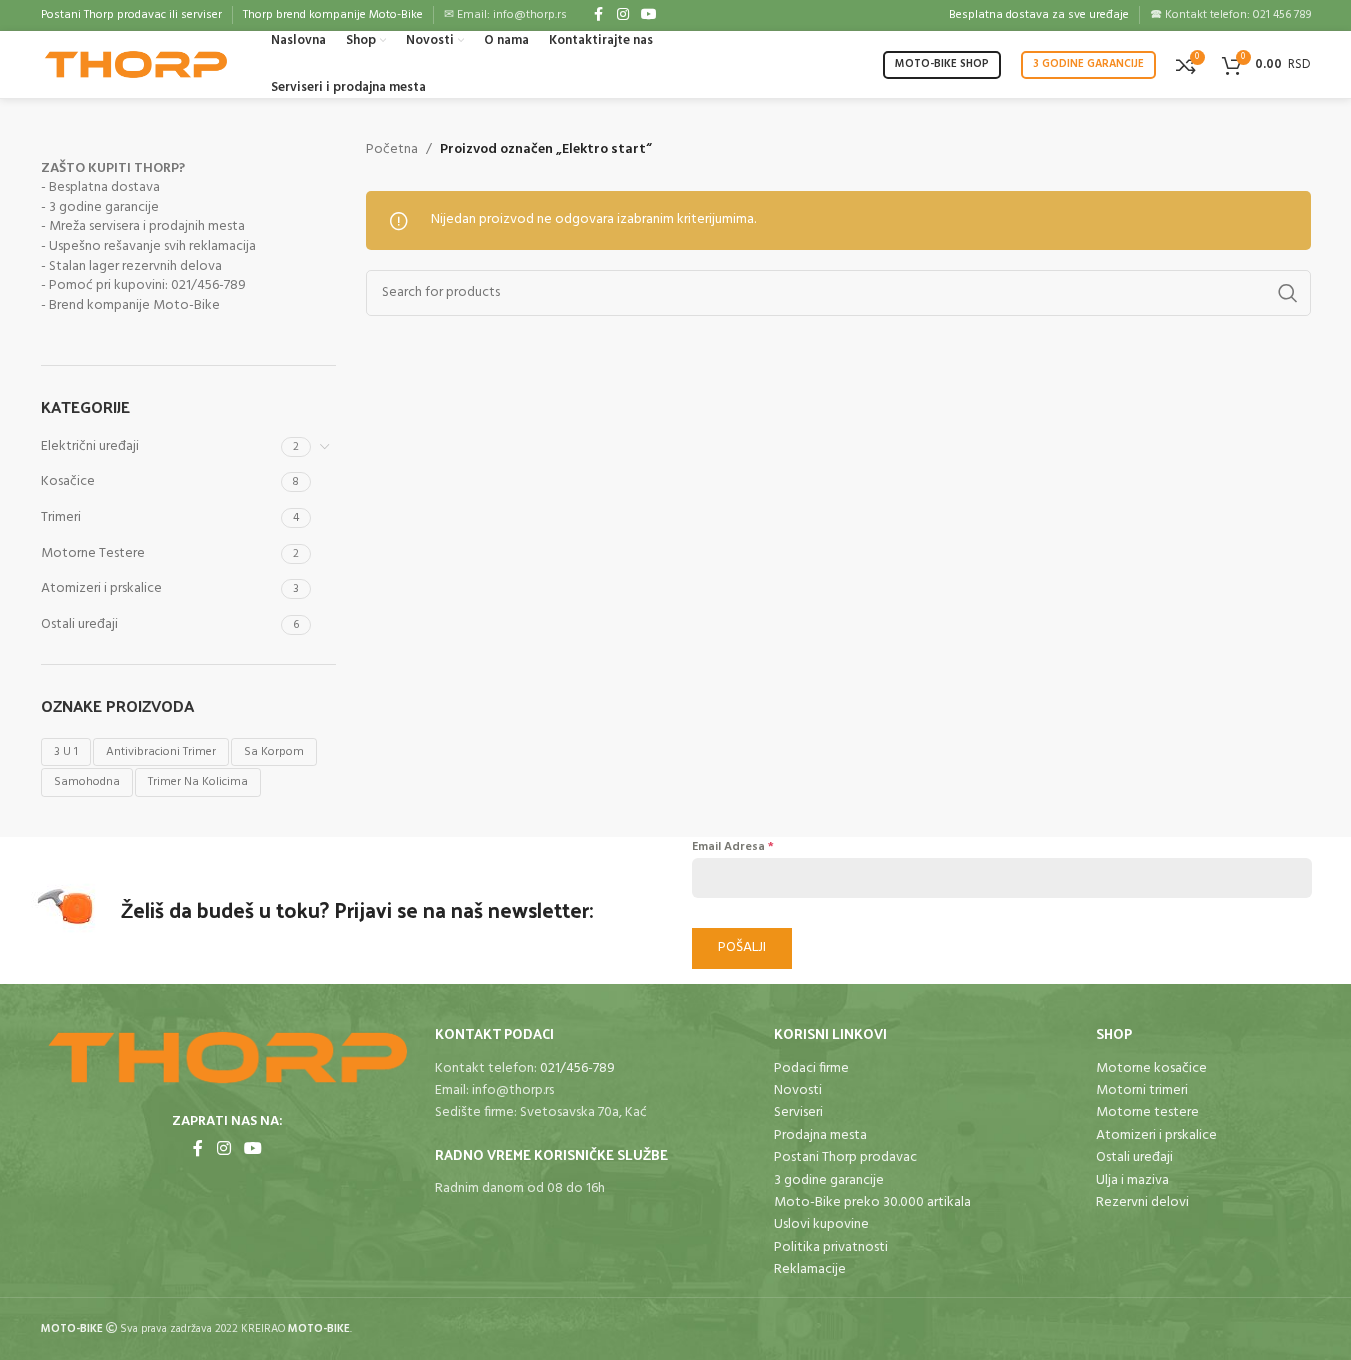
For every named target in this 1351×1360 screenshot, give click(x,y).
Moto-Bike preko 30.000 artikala (872, 1202)
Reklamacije (810, 1269)
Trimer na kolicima (198, 782)
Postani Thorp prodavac (845, 1157)
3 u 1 (66, 752)
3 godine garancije (1088, 64)
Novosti (798, 1090)
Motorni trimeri (1142, 1090)
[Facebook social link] (599, 15)
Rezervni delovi (1142, 1202)
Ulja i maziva (1132, 1180)
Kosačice (68, 481)
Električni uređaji (90, 446)
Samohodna (87, 782)
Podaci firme (811, 1068)
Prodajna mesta (820, 1135)
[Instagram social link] (623, 15)
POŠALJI (742, 947)
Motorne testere (1147, 1112)
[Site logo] (136, 64)
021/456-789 (577, 1068)
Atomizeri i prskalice (101, 588)
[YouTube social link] (649, 15)
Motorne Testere (93, 553)
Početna (392, 150)
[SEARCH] (1288, 293)
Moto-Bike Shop (942, 64)
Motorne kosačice (1151, 1068)
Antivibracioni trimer (161, 752)
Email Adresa (733, 847)
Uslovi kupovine (821, 1224)
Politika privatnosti (831, 1247)
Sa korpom (274, 752)
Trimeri (61, 517)
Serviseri (798, 1112)
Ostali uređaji (79, 624)
